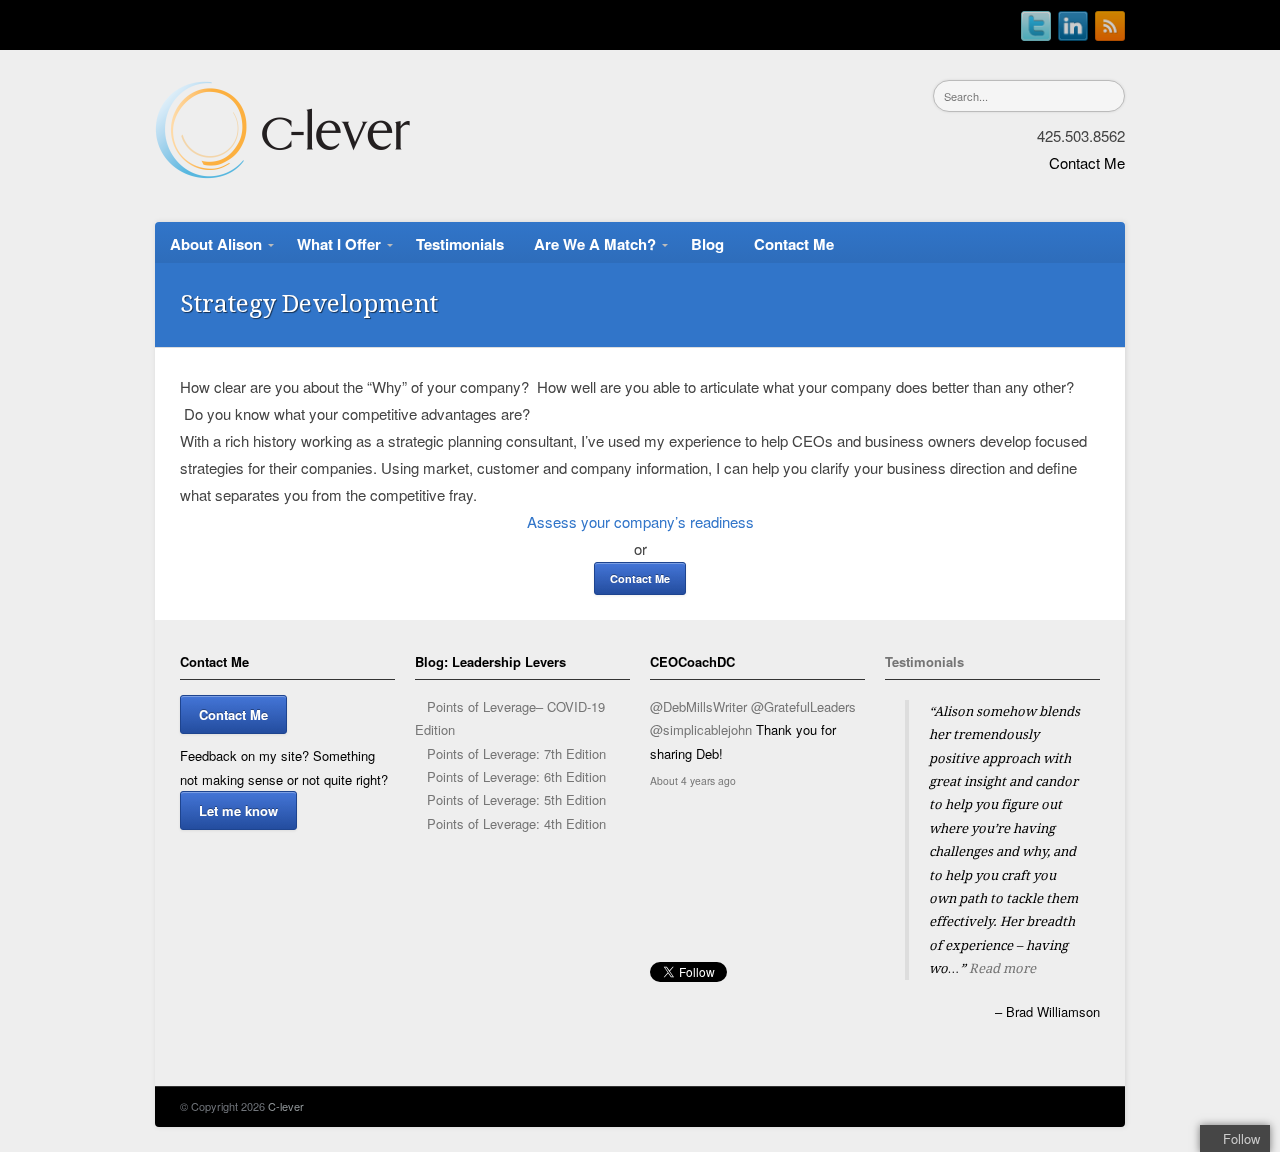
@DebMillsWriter (698, 706)
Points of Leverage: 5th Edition (516, 799)
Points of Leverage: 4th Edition (516, 823)
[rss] (1110, 21)
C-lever (286, 1106)
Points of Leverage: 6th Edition (516, 776)
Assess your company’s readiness (640, 521)
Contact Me (1087, 162)
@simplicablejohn (701, 729)
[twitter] (1036, 21)
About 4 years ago (693, 780)
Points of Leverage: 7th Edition (516, 753)
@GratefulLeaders (803, 706)
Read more (1002, 968)
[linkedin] (1073, 21)
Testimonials (924, 661)
